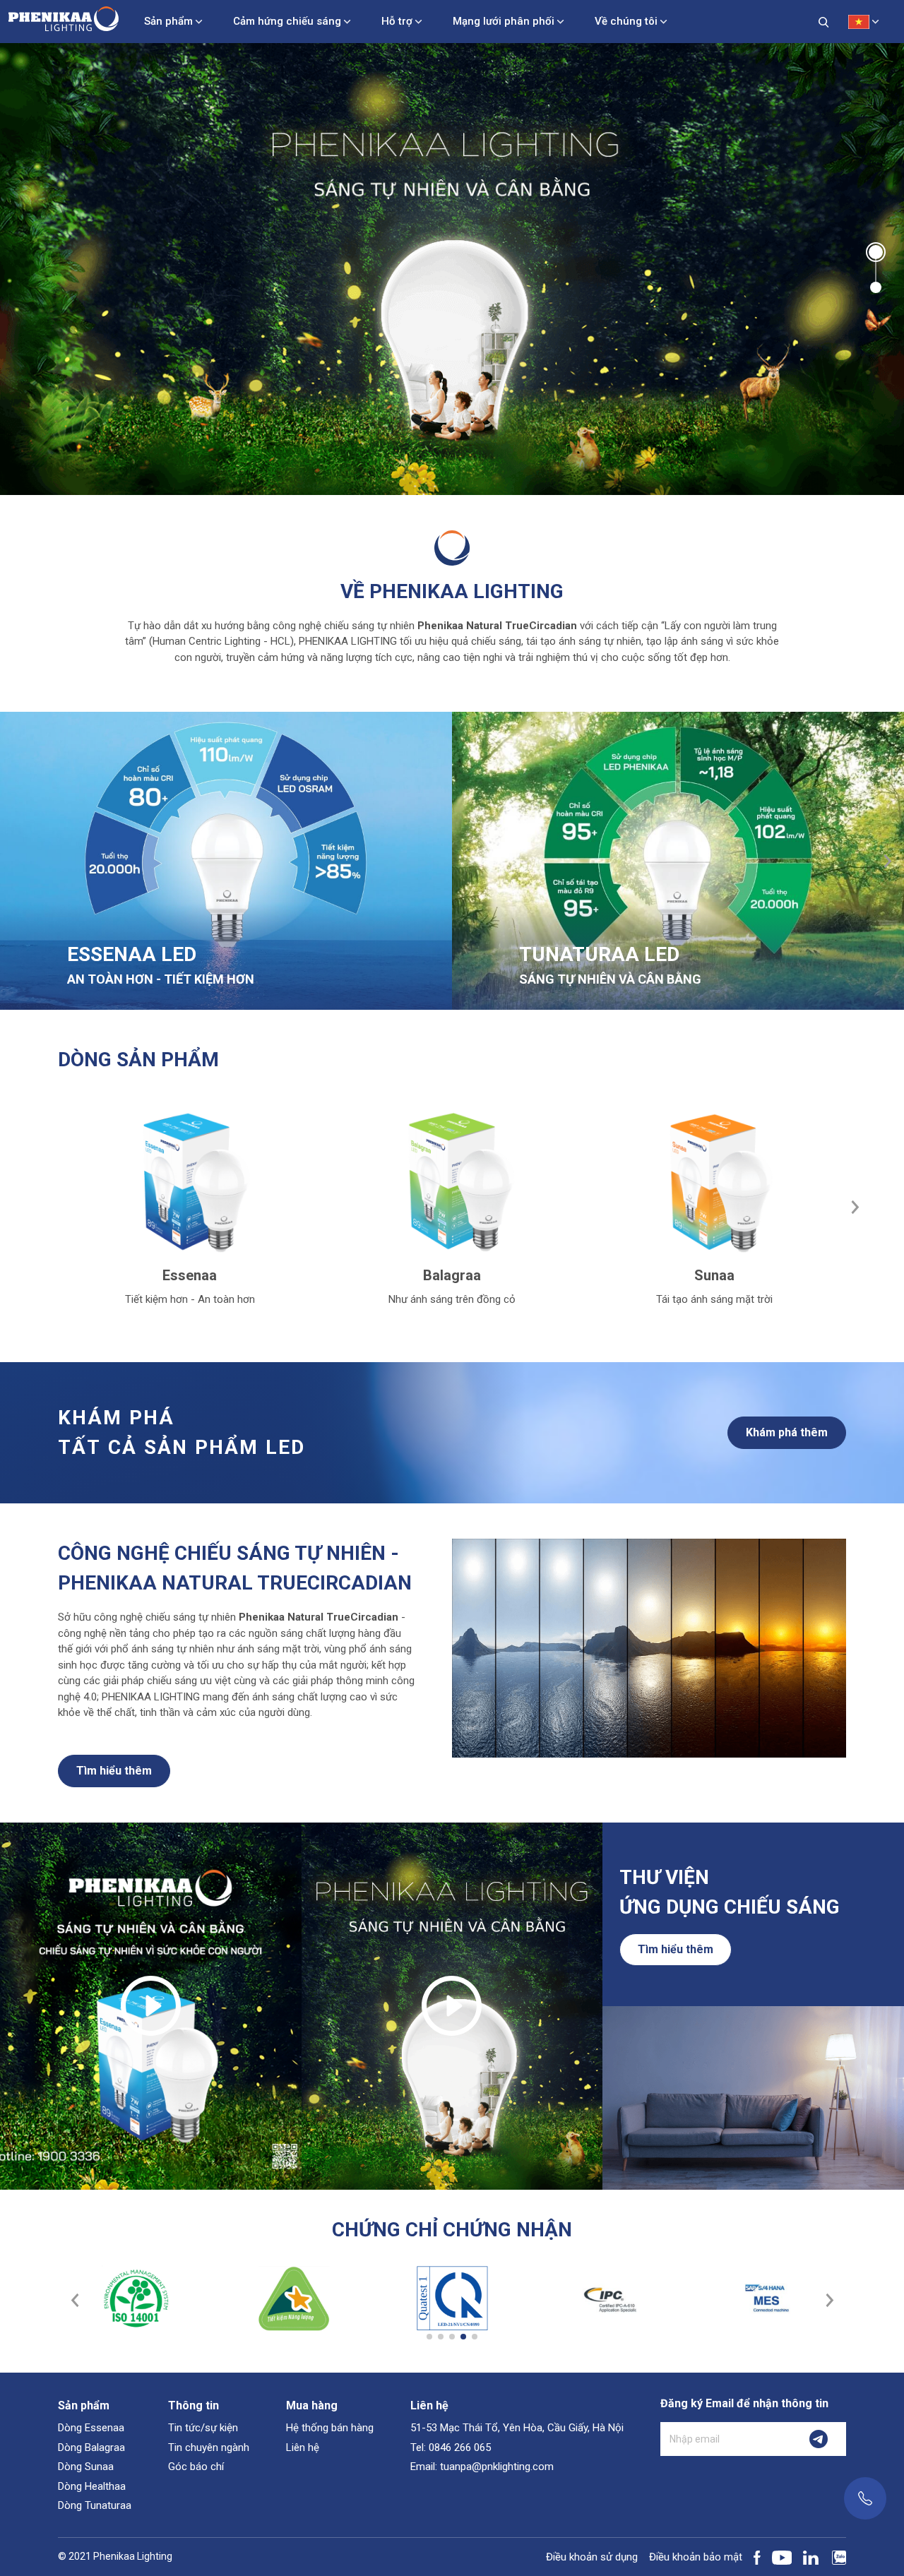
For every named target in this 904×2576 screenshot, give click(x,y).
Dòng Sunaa (86, 2467)
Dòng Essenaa (91, 2428)
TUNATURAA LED (599, 954)
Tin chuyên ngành (209, 2447)
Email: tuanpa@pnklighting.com (482, 2467)
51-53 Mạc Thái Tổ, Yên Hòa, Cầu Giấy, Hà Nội (517, 2428)
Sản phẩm (168, 21)
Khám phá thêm (787, 1432)
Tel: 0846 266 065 (451, 2447)
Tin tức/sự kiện (203, 2428)
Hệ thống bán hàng (330, 2428)
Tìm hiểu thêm (114, 1771)
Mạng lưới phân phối (504, 21)
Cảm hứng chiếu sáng (287, 21)
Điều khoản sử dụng (592, 2557)
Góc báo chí (196, 2467)
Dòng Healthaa (92, 2486)
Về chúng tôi (626, 21)
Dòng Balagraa (91, 2447)
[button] (876, 251)
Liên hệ (303, 2447)
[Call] (865, 2498)
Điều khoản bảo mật (696, 2557)
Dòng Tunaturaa (95, 2505)
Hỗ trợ (397, 21)
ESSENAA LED (132, 954)
